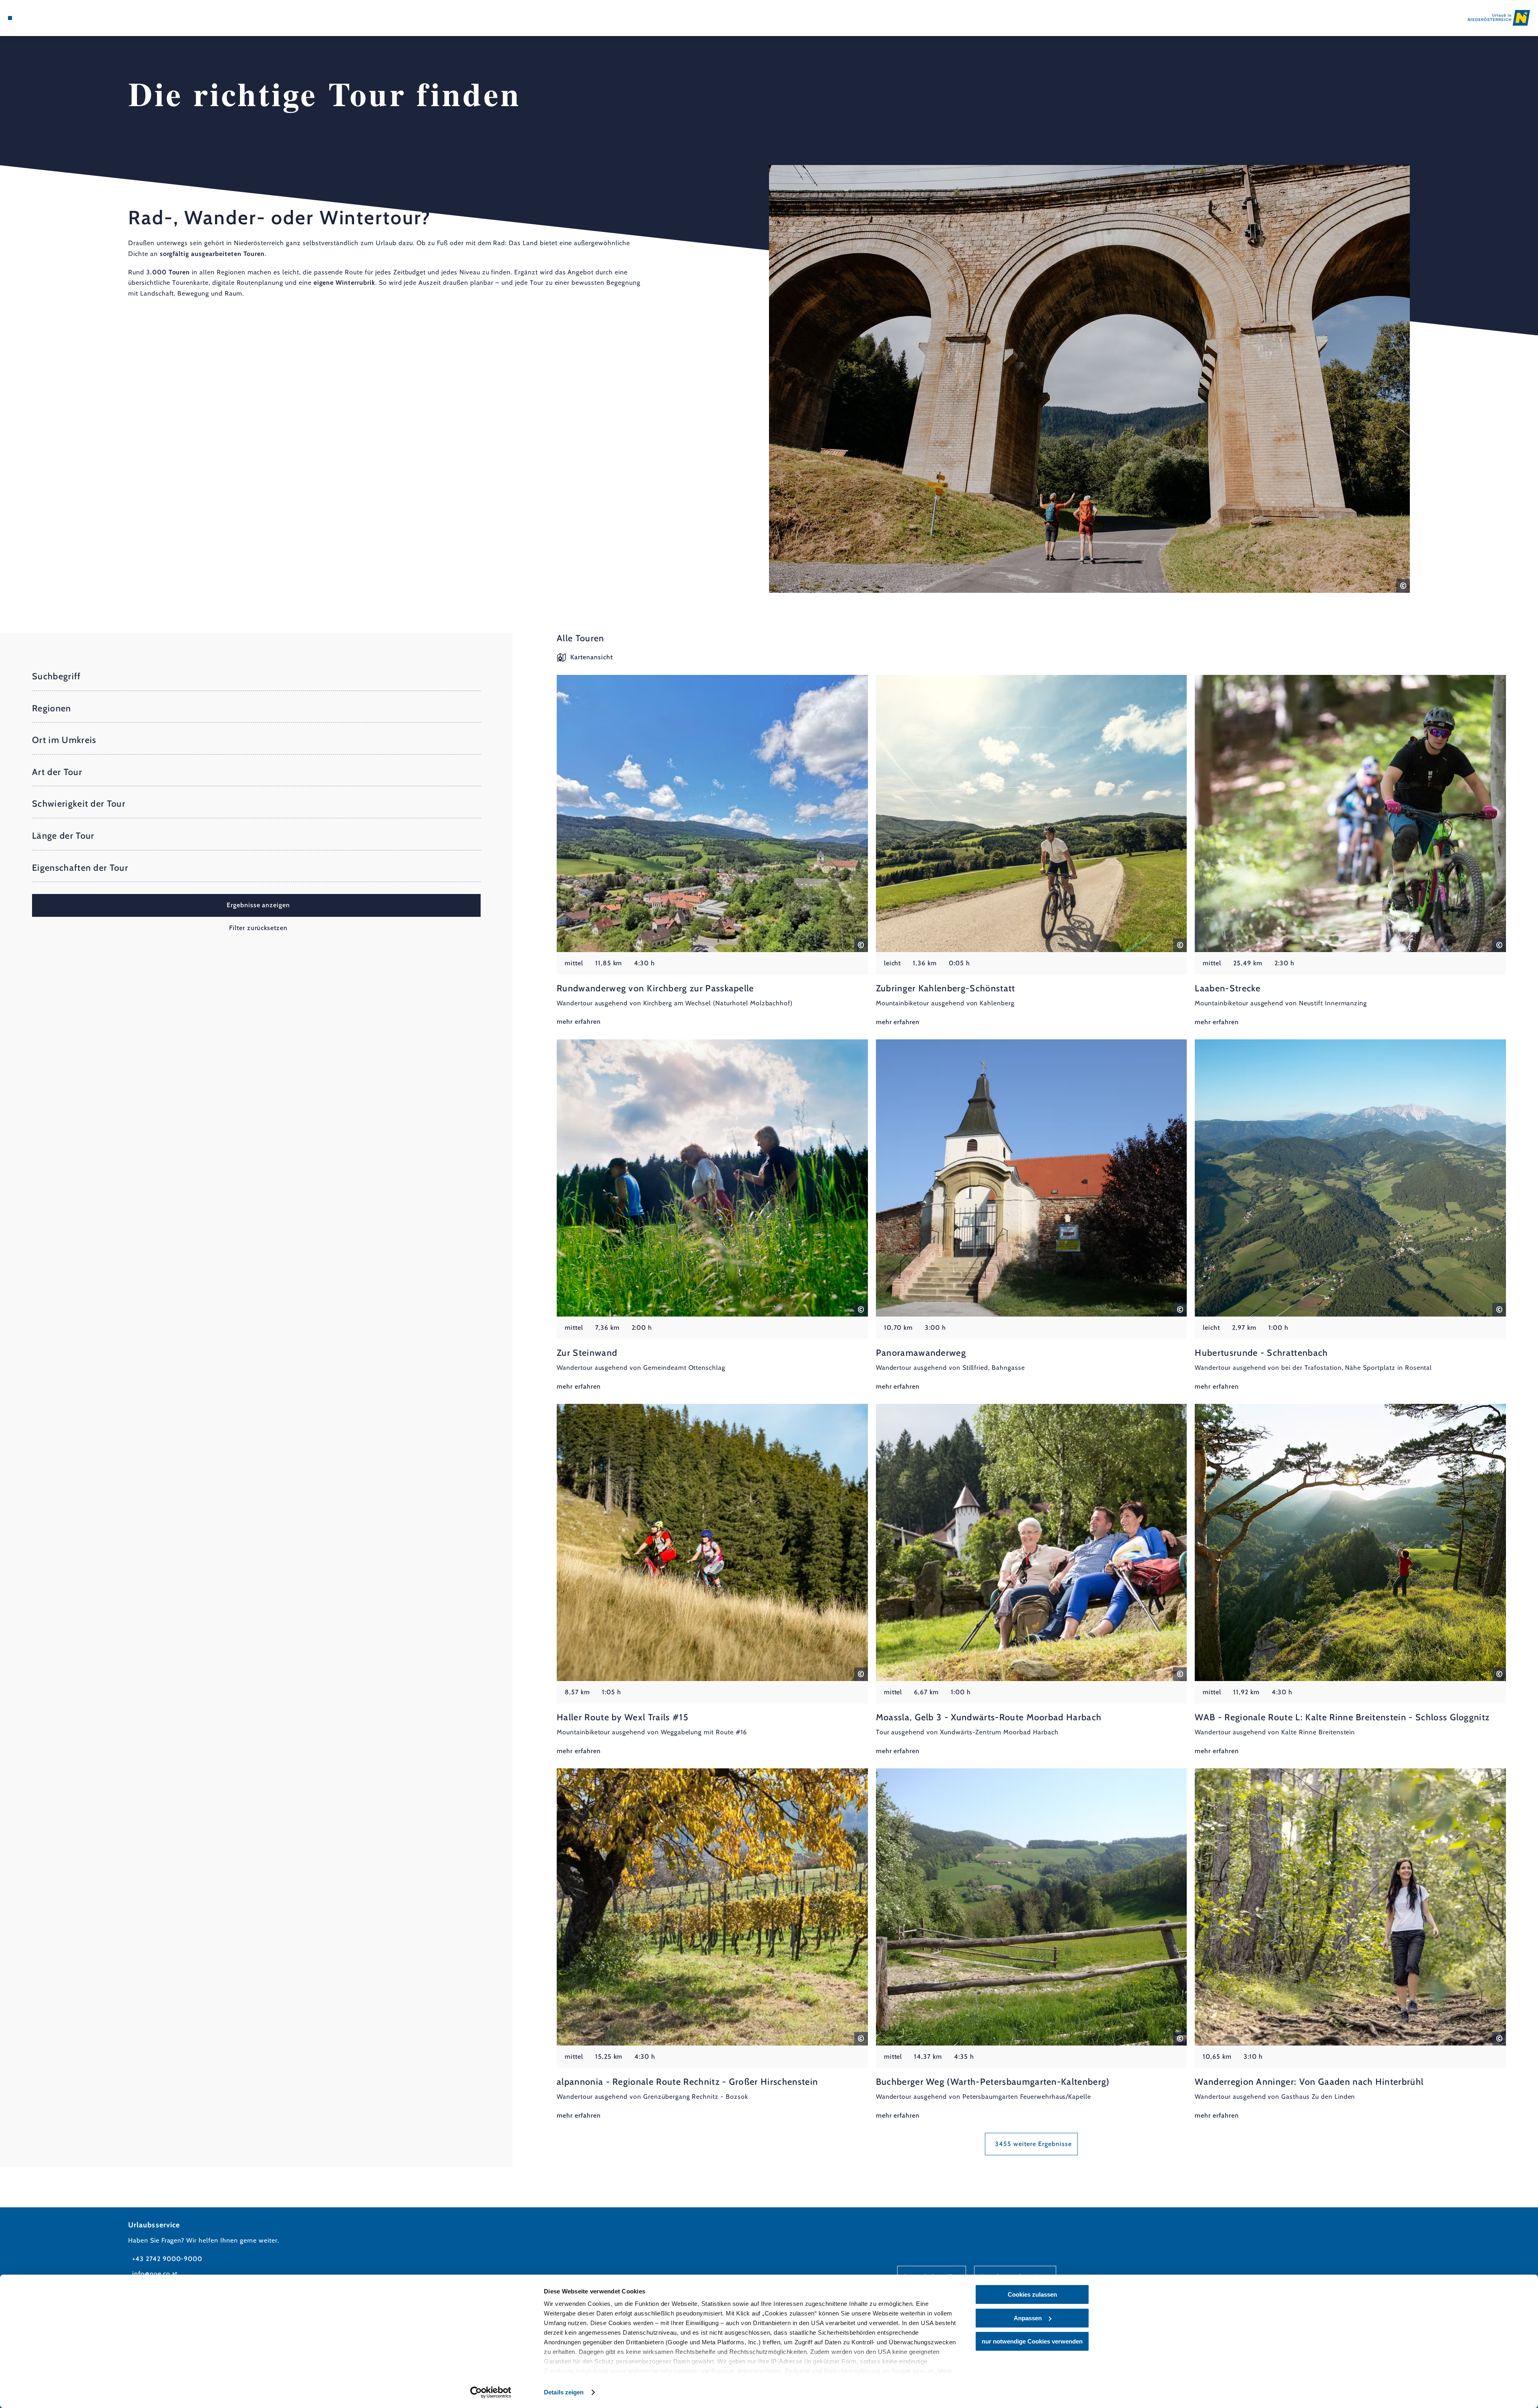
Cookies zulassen (1032, 2294)
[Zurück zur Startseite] (1499, 18)
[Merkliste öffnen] (44, 18)
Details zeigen (564, 2392)
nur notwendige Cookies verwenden (1032, 2341)
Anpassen (1028, 2318)
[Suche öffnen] (56, 18)
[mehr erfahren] (712, 851)
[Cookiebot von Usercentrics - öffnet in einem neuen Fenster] (491, 2392)
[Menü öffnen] (10, 18)
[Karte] (32, 18)
